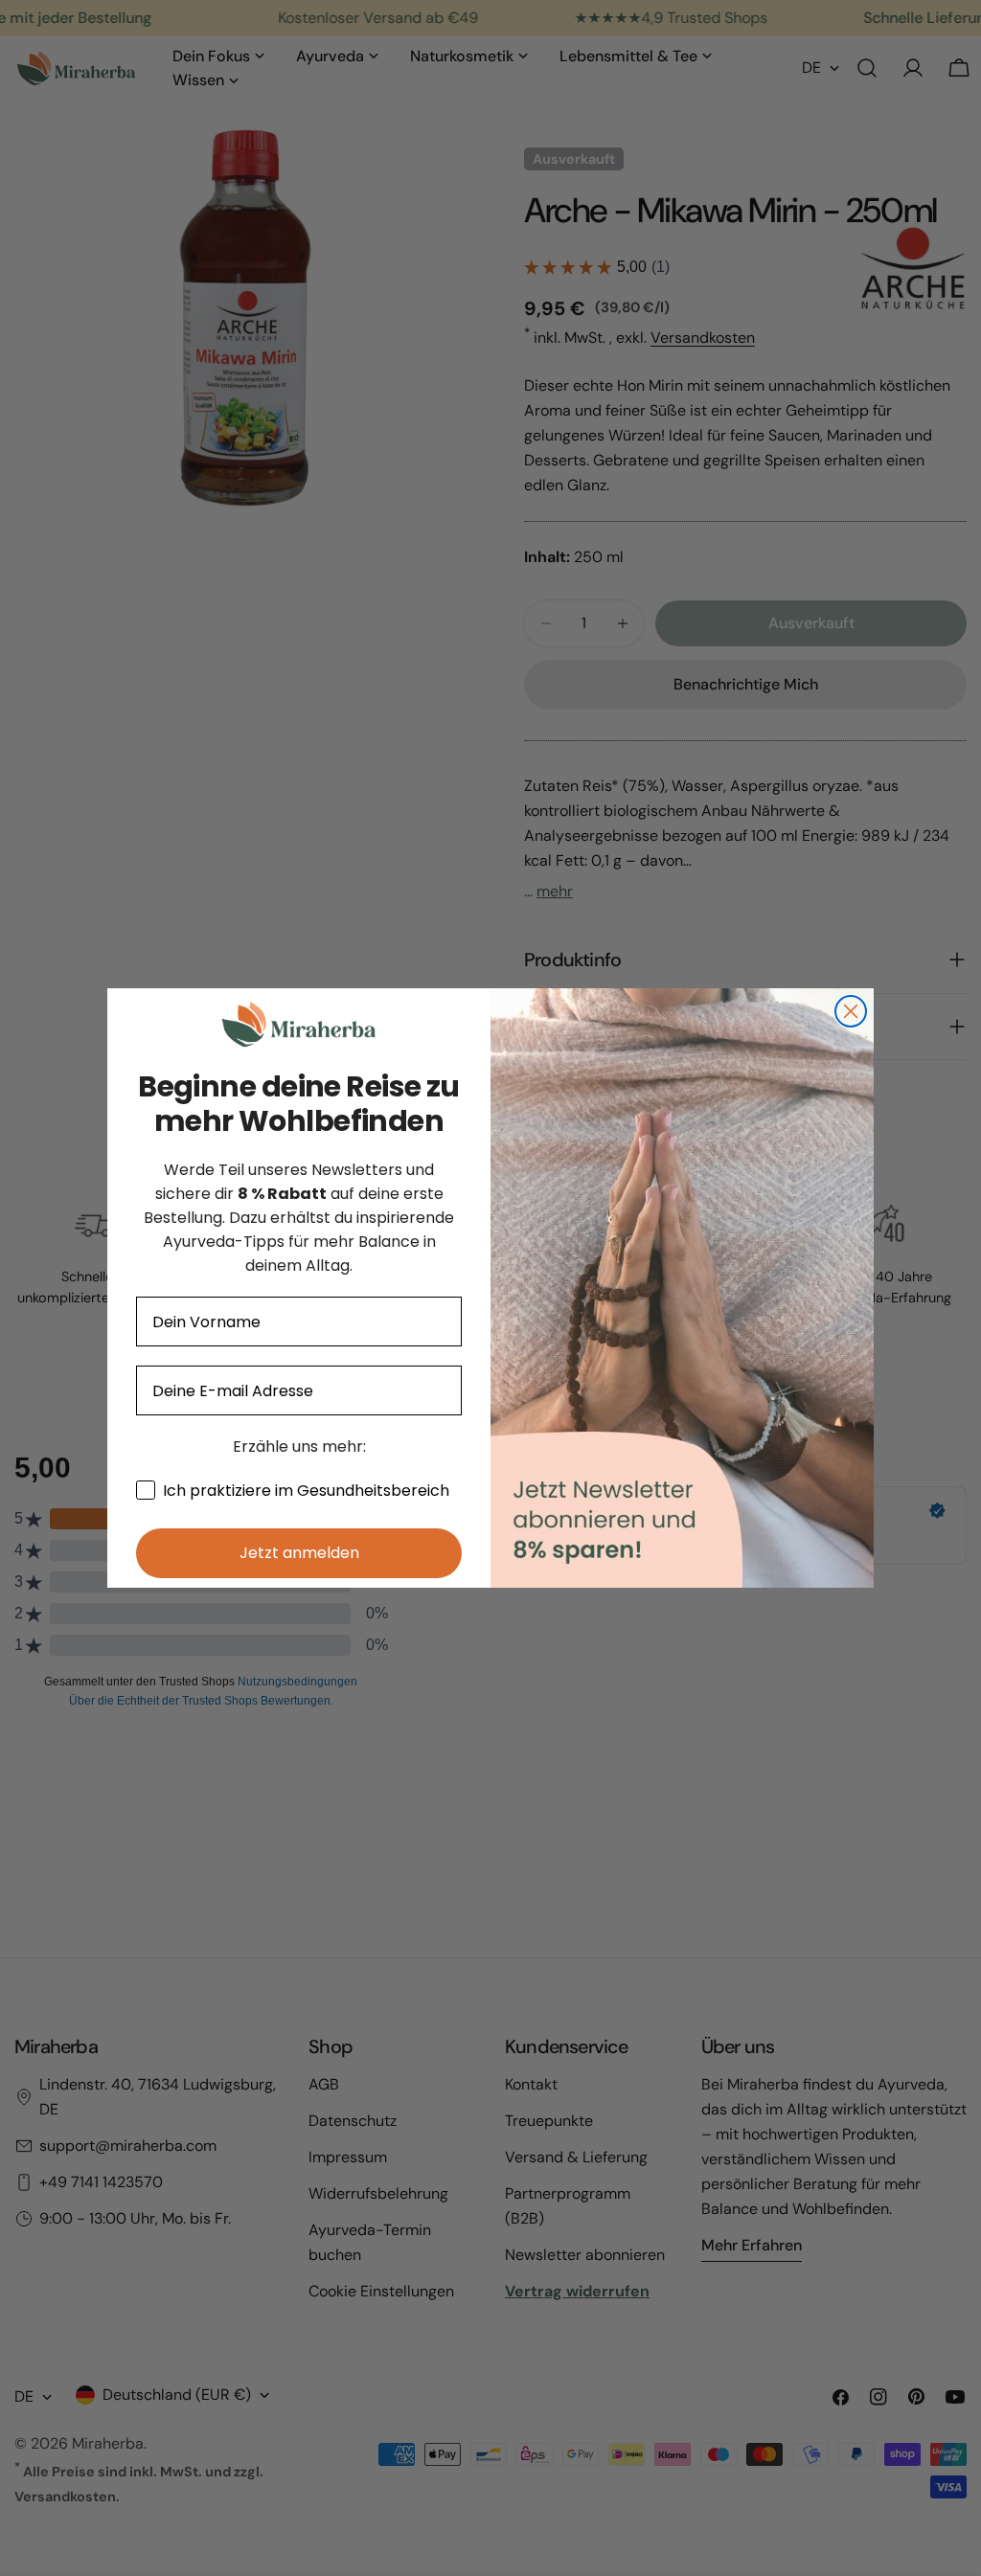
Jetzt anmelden (299, 1553)
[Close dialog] (851, 1011)
